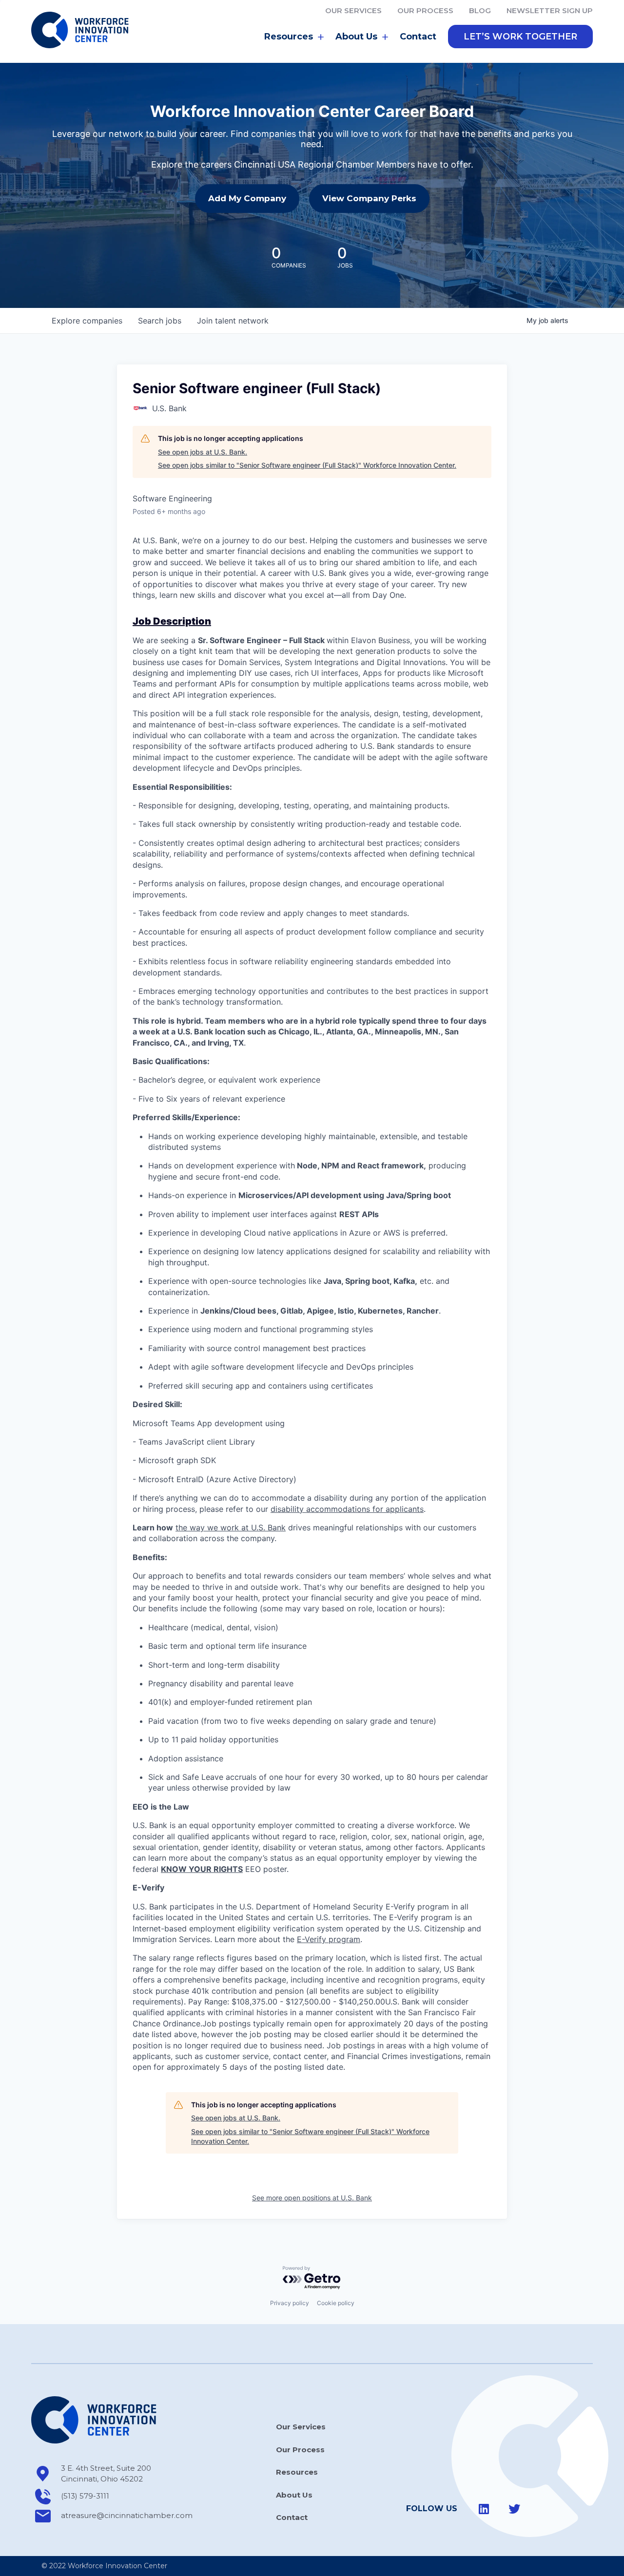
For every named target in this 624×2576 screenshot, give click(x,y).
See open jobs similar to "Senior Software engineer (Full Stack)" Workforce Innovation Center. (307, 465)
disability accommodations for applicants (347, 1509)
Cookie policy (336, 2303)
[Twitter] (514, 2509)
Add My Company (247, 198)
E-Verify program (329, 1939)
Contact (418, 37)
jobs (160, 321)
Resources (297, 2472)
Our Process (425, 10)
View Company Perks (369, 198)
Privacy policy (290, 2303)
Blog (480, 10)
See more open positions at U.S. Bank (312, 2198)
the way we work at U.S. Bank (231, 1527)
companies (87, 321)
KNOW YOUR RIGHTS (202, 1869)
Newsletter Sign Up (550, 10)
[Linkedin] (484, 2509)
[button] (520, 37)
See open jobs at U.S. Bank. (203, 452)
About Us (294, 2495)
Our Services (353, 10)
